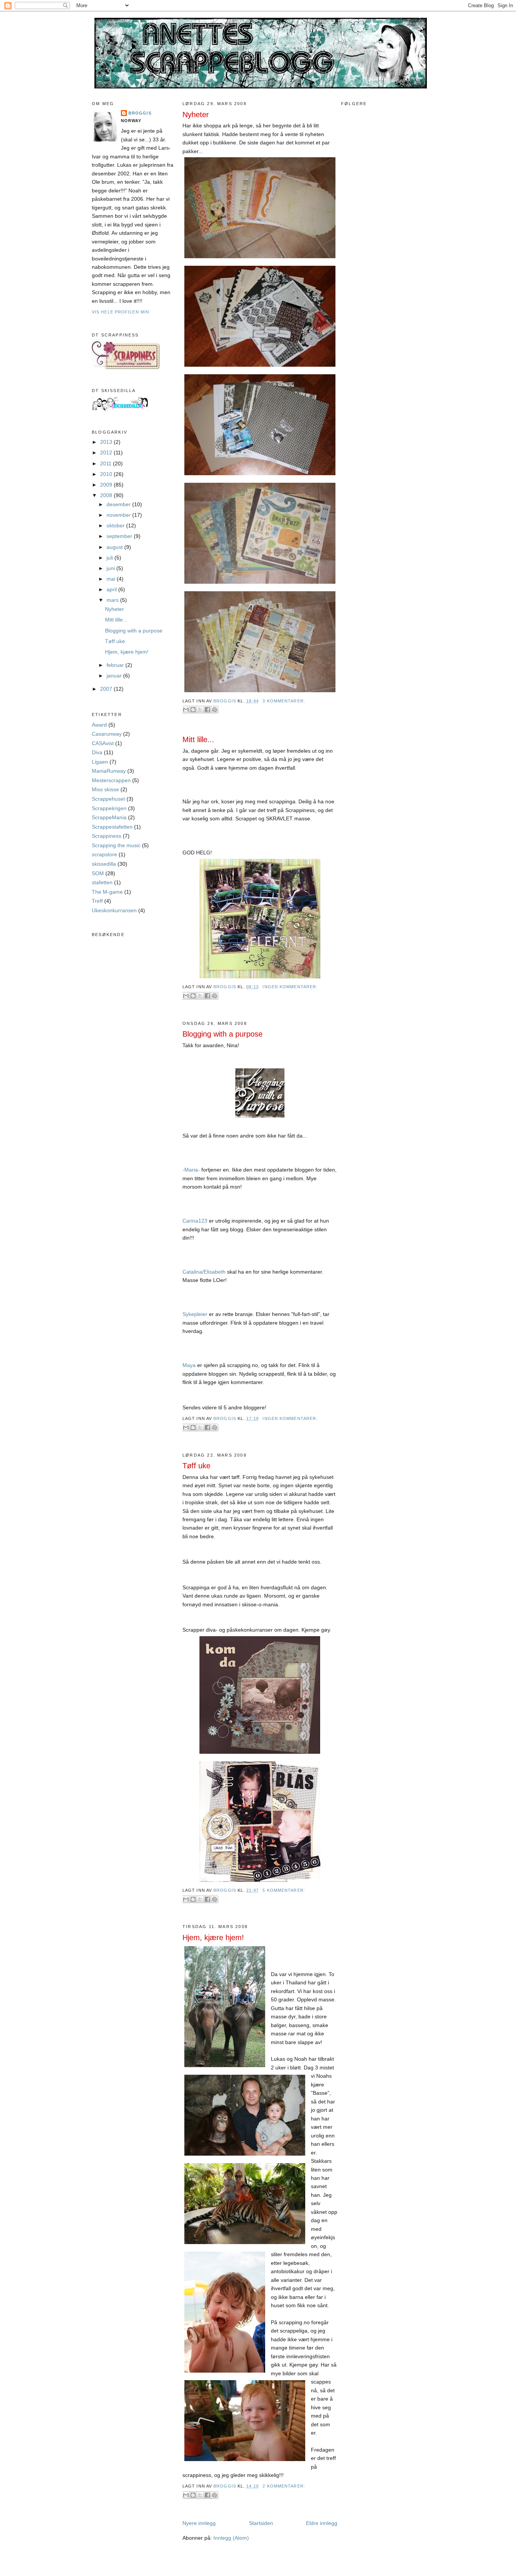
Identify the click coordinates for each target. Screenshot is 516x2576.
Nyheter (114, 609)
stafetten (102, 882)
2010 (107, 474)
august (115, 547)
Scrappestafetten (112, 827)
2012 (107, 453)
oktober (116, 525)
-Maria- (191, 1170)
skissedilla (104, 864)
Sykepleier (195, 1314)
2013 (107, 442)
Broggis (140, 113)
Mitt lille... (116, 620)
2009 (107, 485)
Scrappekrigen (109, 808)
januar (115, 676)
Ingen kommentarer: (290, 987)
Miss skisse (105, 789)
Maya (189, 1365)
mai (112, 579)
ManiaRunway (109, 771)
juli (110, 558)
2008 (107, 495)
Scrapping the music (116, 845)
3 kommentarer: (284, 701)
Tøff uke (115, 641)
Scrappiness (107, 836)
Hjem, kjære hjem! (127, 652)
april (112, 589)
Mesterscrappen (111, 780)
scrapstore (104, 854)
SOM (98, 873)
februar (116, 665)
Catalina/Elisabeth (204, 1272)
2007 (107, 689)
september (120, 536)
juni (111, 568)
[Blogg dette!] (193, 710)
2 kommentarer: (284, 2486)
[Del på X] (200, 710)
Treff (97, 901)
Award (99, 725)
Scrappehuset (108, 799)
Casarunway (107, 734)
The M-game (107, 892)
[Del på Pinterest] (215, 710)
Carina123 (195, 1221)
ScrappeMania (109, 817)
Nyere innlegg (199, 2523)
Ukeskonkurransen (114, 910)
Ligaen (100, 762)
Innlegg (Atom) (231, 2538)
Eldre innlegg (322, 2523)
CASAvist (103, 743)
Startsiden (261, 2523)
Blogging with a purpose (134, 631)
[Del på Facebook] (207, 710)
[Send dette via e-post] (186, 710)
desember (119, 504)
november (119, 515)
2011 (107, 463)
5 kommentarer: (284, 1890)
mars (113, 600)
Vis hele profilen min (121, 312)
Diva (97, 752)
